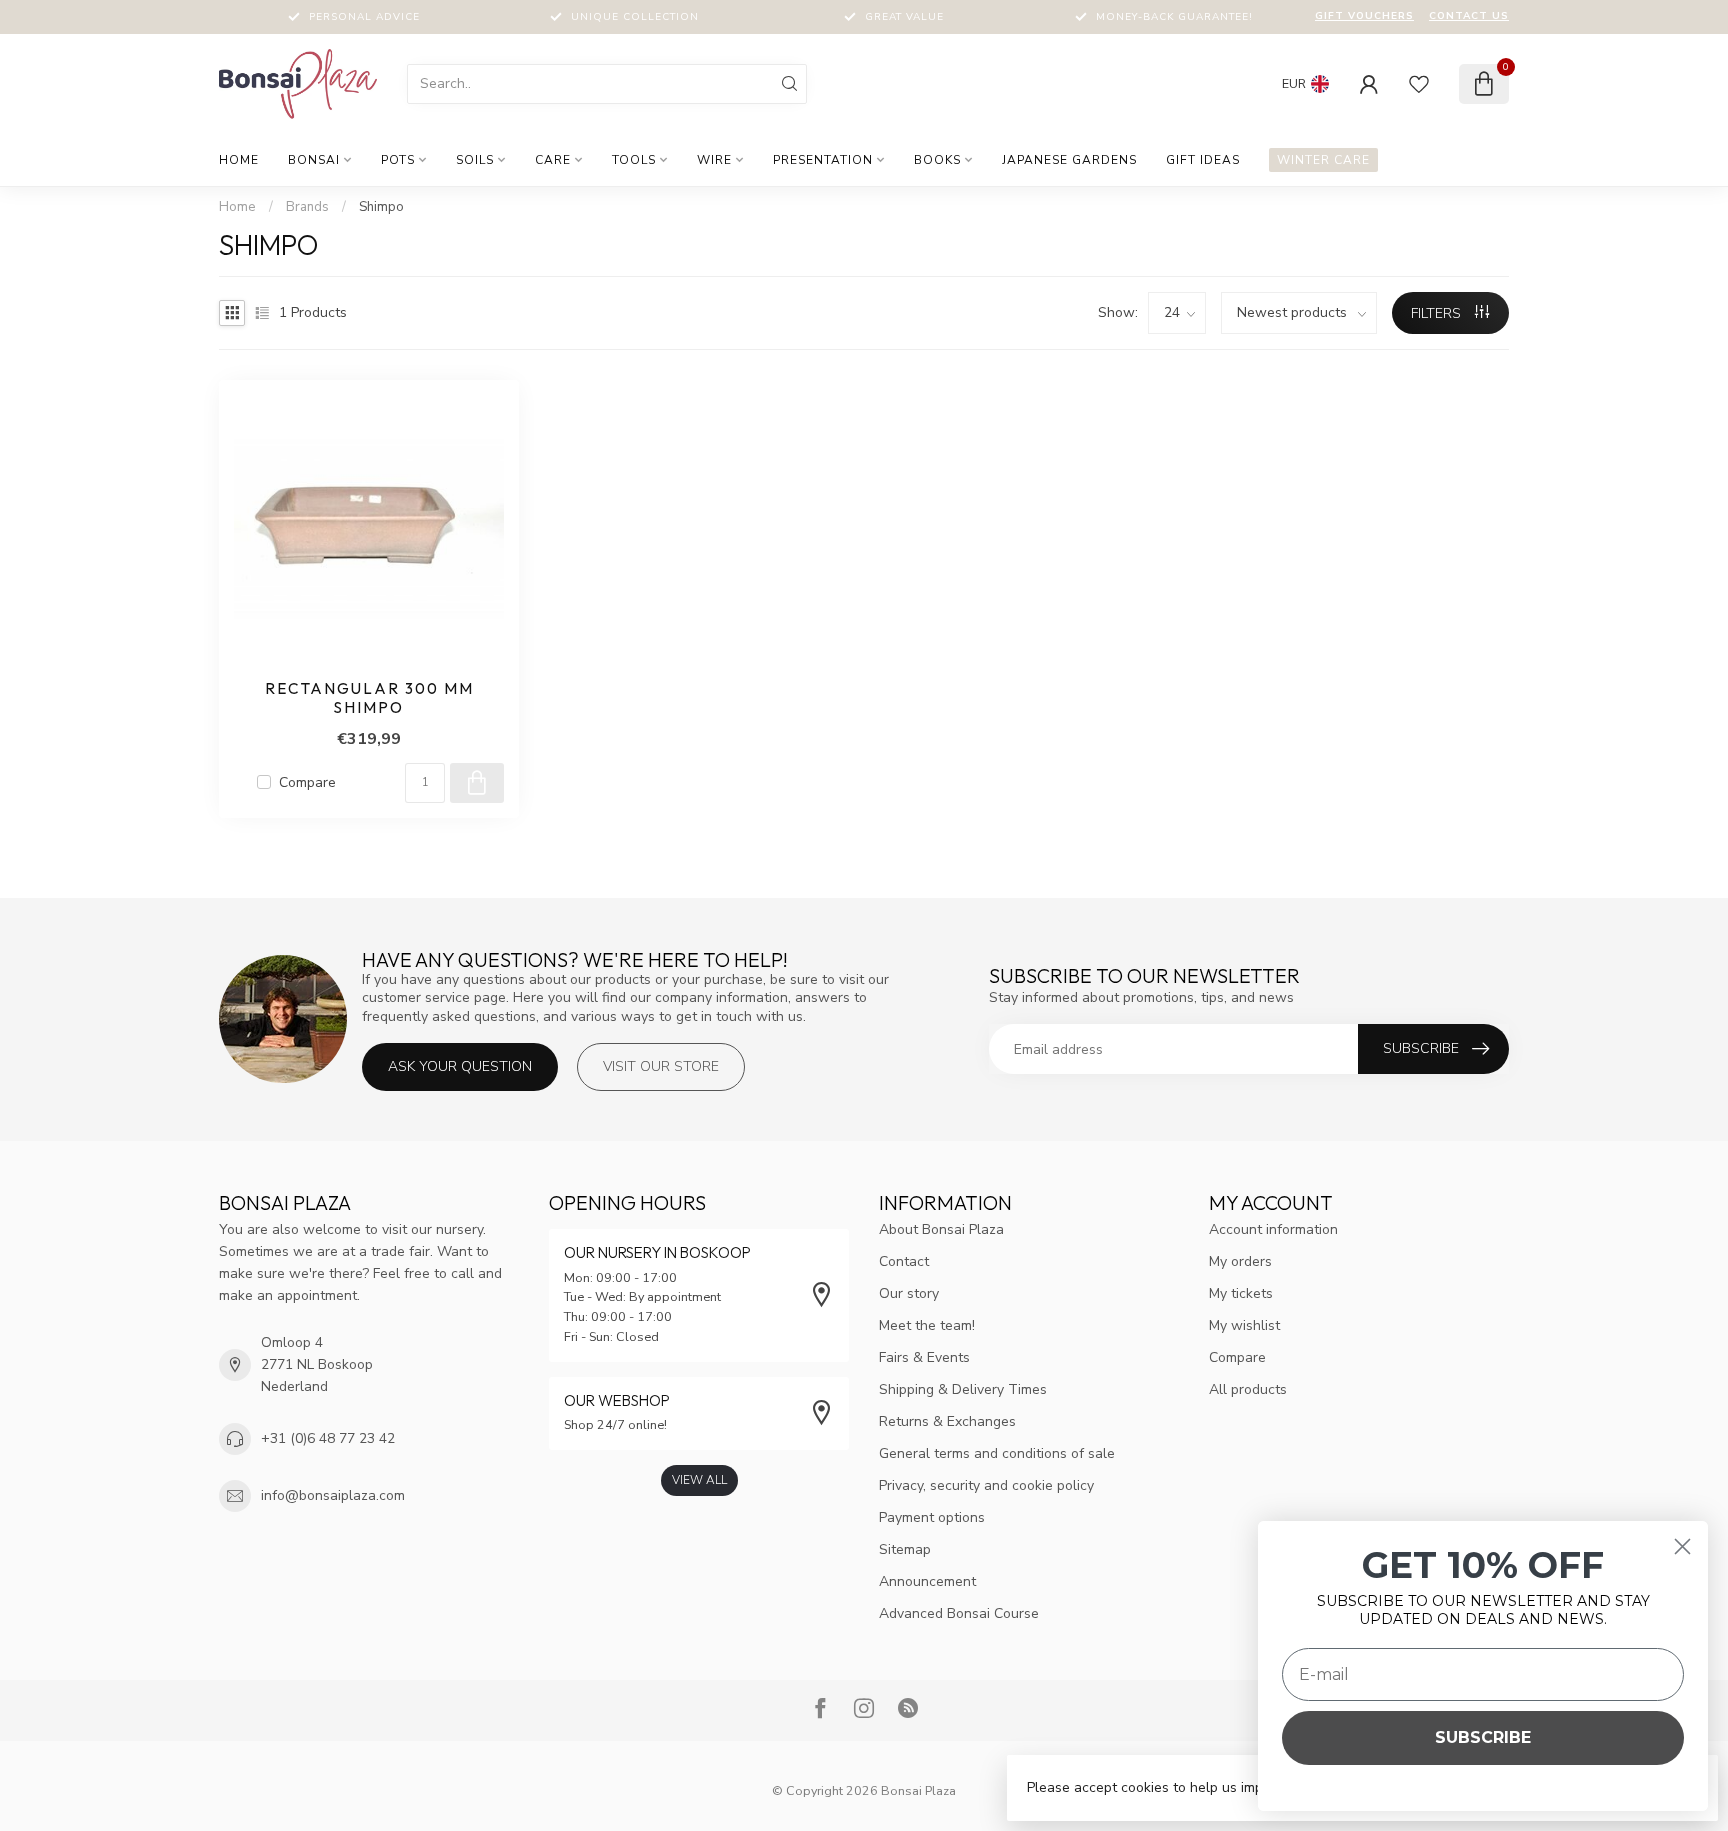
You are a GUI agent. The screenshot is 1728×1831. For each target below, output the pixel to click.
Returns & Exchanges (947, 1421)
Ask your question (460, 1066)
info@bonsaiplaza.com (333, 1495)
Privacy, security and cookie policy (986, 1485)
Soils (475, 160)
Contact (904, 1261)
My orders (1240, 1261)
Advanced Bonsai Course (959, 1613)
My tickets (1241, 1293)
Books (937, 160)
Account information (1273, 1229)
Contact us (1469, 16)
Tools (634, 160)
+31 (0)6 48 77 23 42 (328, 1438)
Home (239, 160)
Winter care (1323, 160)
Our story (909, 1293)
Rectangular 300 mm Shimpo (369, 698)
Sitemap (905, 1549)
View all (699, 1480)
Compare (307, 782)
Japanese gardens (1069, 160)
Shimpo (381, 207)
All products (1248, 1389)
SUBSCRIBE (1483, 1737)
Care (553, 160)
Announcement (927, 1581)
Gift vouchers (1364, 16)
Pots (398, 160)
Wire (714, 160)
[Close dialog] (1682, 1546)
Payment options (932, 1517)
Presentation (823, 160)
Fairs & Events (924, 1357)
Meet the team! (927, 1325)
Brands (307, 207)
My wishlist (1244, 1325)
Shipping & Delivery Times (963, 1389)
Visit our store (661, 1066)
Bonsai (314, 160)
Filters (1438, 313)
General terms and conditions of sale (997, 1453)
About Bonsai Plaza (941, 1229)
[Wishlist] (1419, 84)
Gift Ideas (1203, 160)
